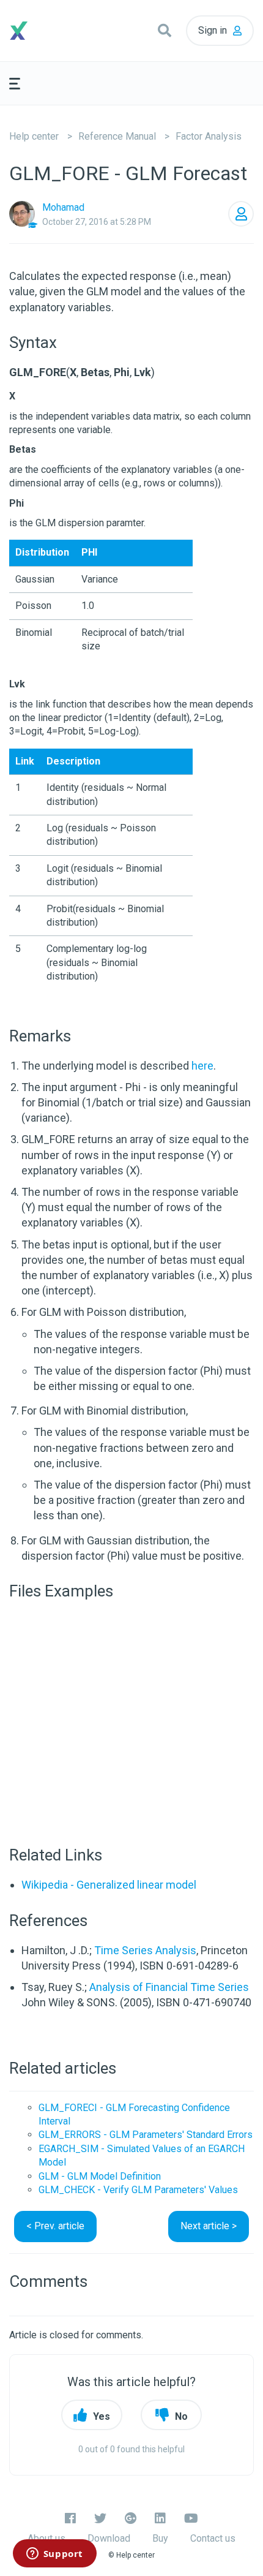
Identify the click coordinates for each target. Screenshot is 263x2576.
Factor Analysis (209, 136)
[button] (165, 31)
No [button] (181, 2416)
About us (46, 2538)
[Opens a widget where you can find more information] (54, 2555)
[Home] (40, 31)
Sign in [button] (213, 30)
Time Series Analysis (145, 1950)
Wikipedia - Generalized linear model (109, 1885)
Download (109, 2538)
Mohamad (63, 207)
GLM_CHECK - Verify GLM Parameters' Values (138, 2190)
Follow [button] (241, 214)
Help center (34, 136)
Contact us (213, 2538)
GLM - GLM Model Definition (100, 2176)
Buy (160, 2538)
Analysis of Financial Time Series (169, 1987)
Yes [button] (102, 2416)
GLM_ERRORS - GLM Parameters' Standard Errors (146, 2135)
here (202, 1066)
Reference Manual (117, 136)
